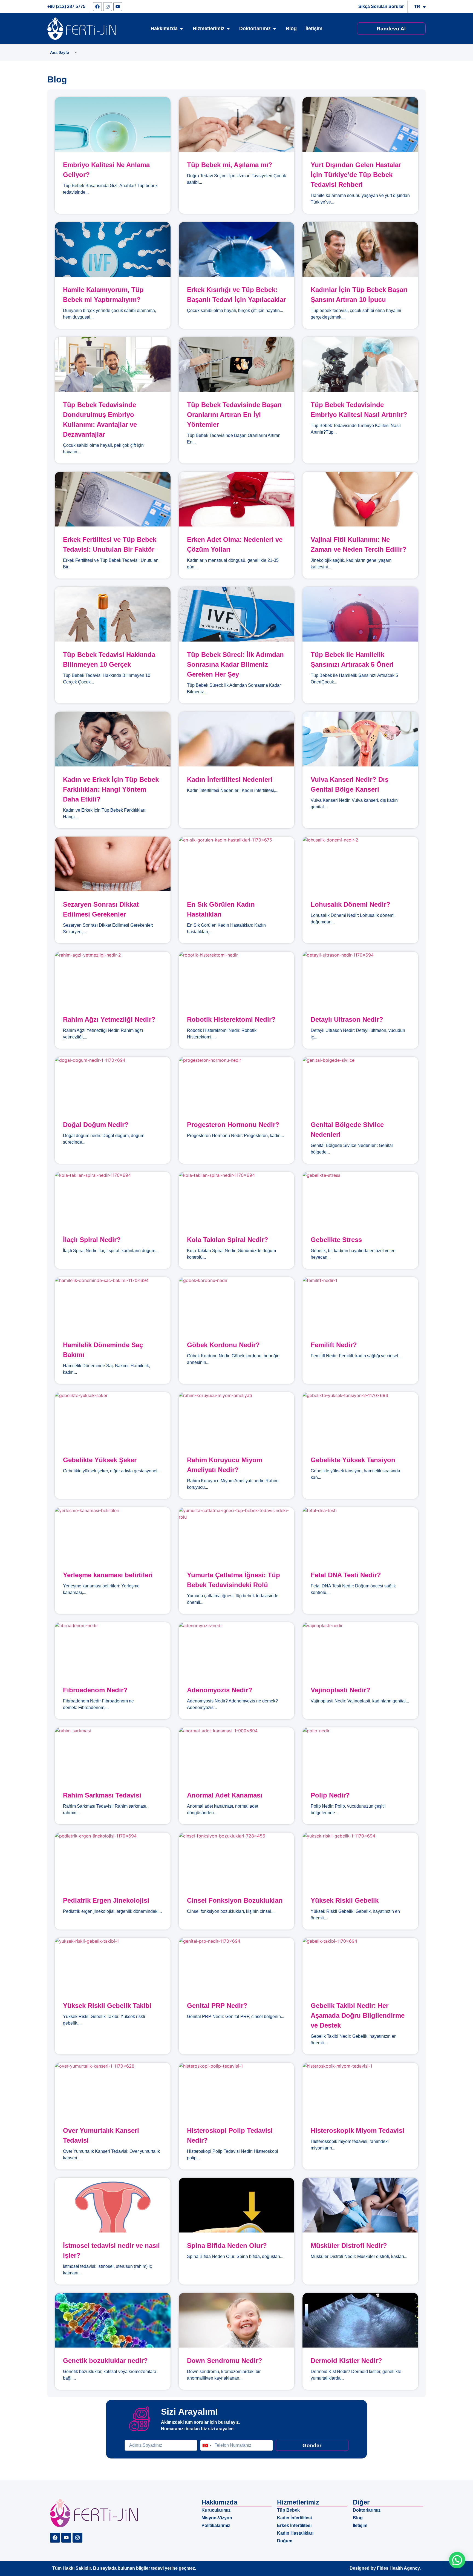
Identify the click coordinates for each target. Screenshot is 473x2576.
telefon (207, 2438)
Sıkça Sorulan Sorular (381, 6)
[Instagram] (108, 7)
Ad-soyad (134, 2438)
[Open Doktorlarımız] (275, 29)
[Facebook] (97, 7)
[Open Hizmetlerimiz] (228, 29)
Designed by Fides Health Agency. (385, 2568)
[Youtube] (118, 7)
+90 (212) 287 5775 (66, 6)
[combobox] (207, 2445)
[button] (457, 2560)
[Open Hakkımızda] (181, 29)
